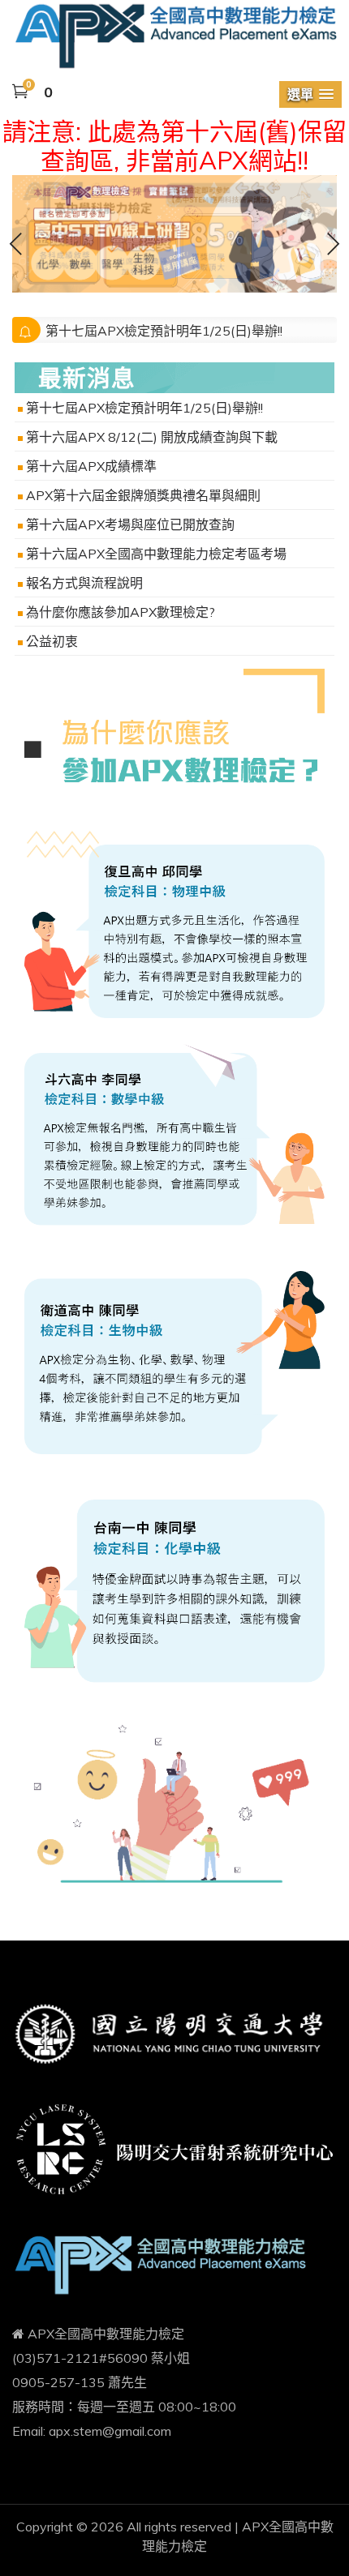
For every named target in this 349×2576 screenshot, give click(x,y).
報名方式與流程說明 (84, 583)
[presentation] (16, 246)
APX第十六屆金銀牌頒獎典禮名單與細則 (143, 495)
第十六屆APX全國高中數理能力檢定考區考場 (156, 554)
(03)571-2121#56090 (80, 2358)
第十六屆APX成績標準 (91, 466)
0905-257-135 (58, 2382)
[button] (310, 94)
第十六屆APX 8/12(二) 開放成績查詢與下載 (152, 437)
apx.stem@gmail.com (110, 2431)
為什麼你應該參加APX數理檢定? (121, 612)
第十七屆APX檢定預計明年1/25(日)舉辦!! (164, 331)
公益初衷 (52, 641)
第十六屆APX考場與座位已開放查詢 (130, 524)
